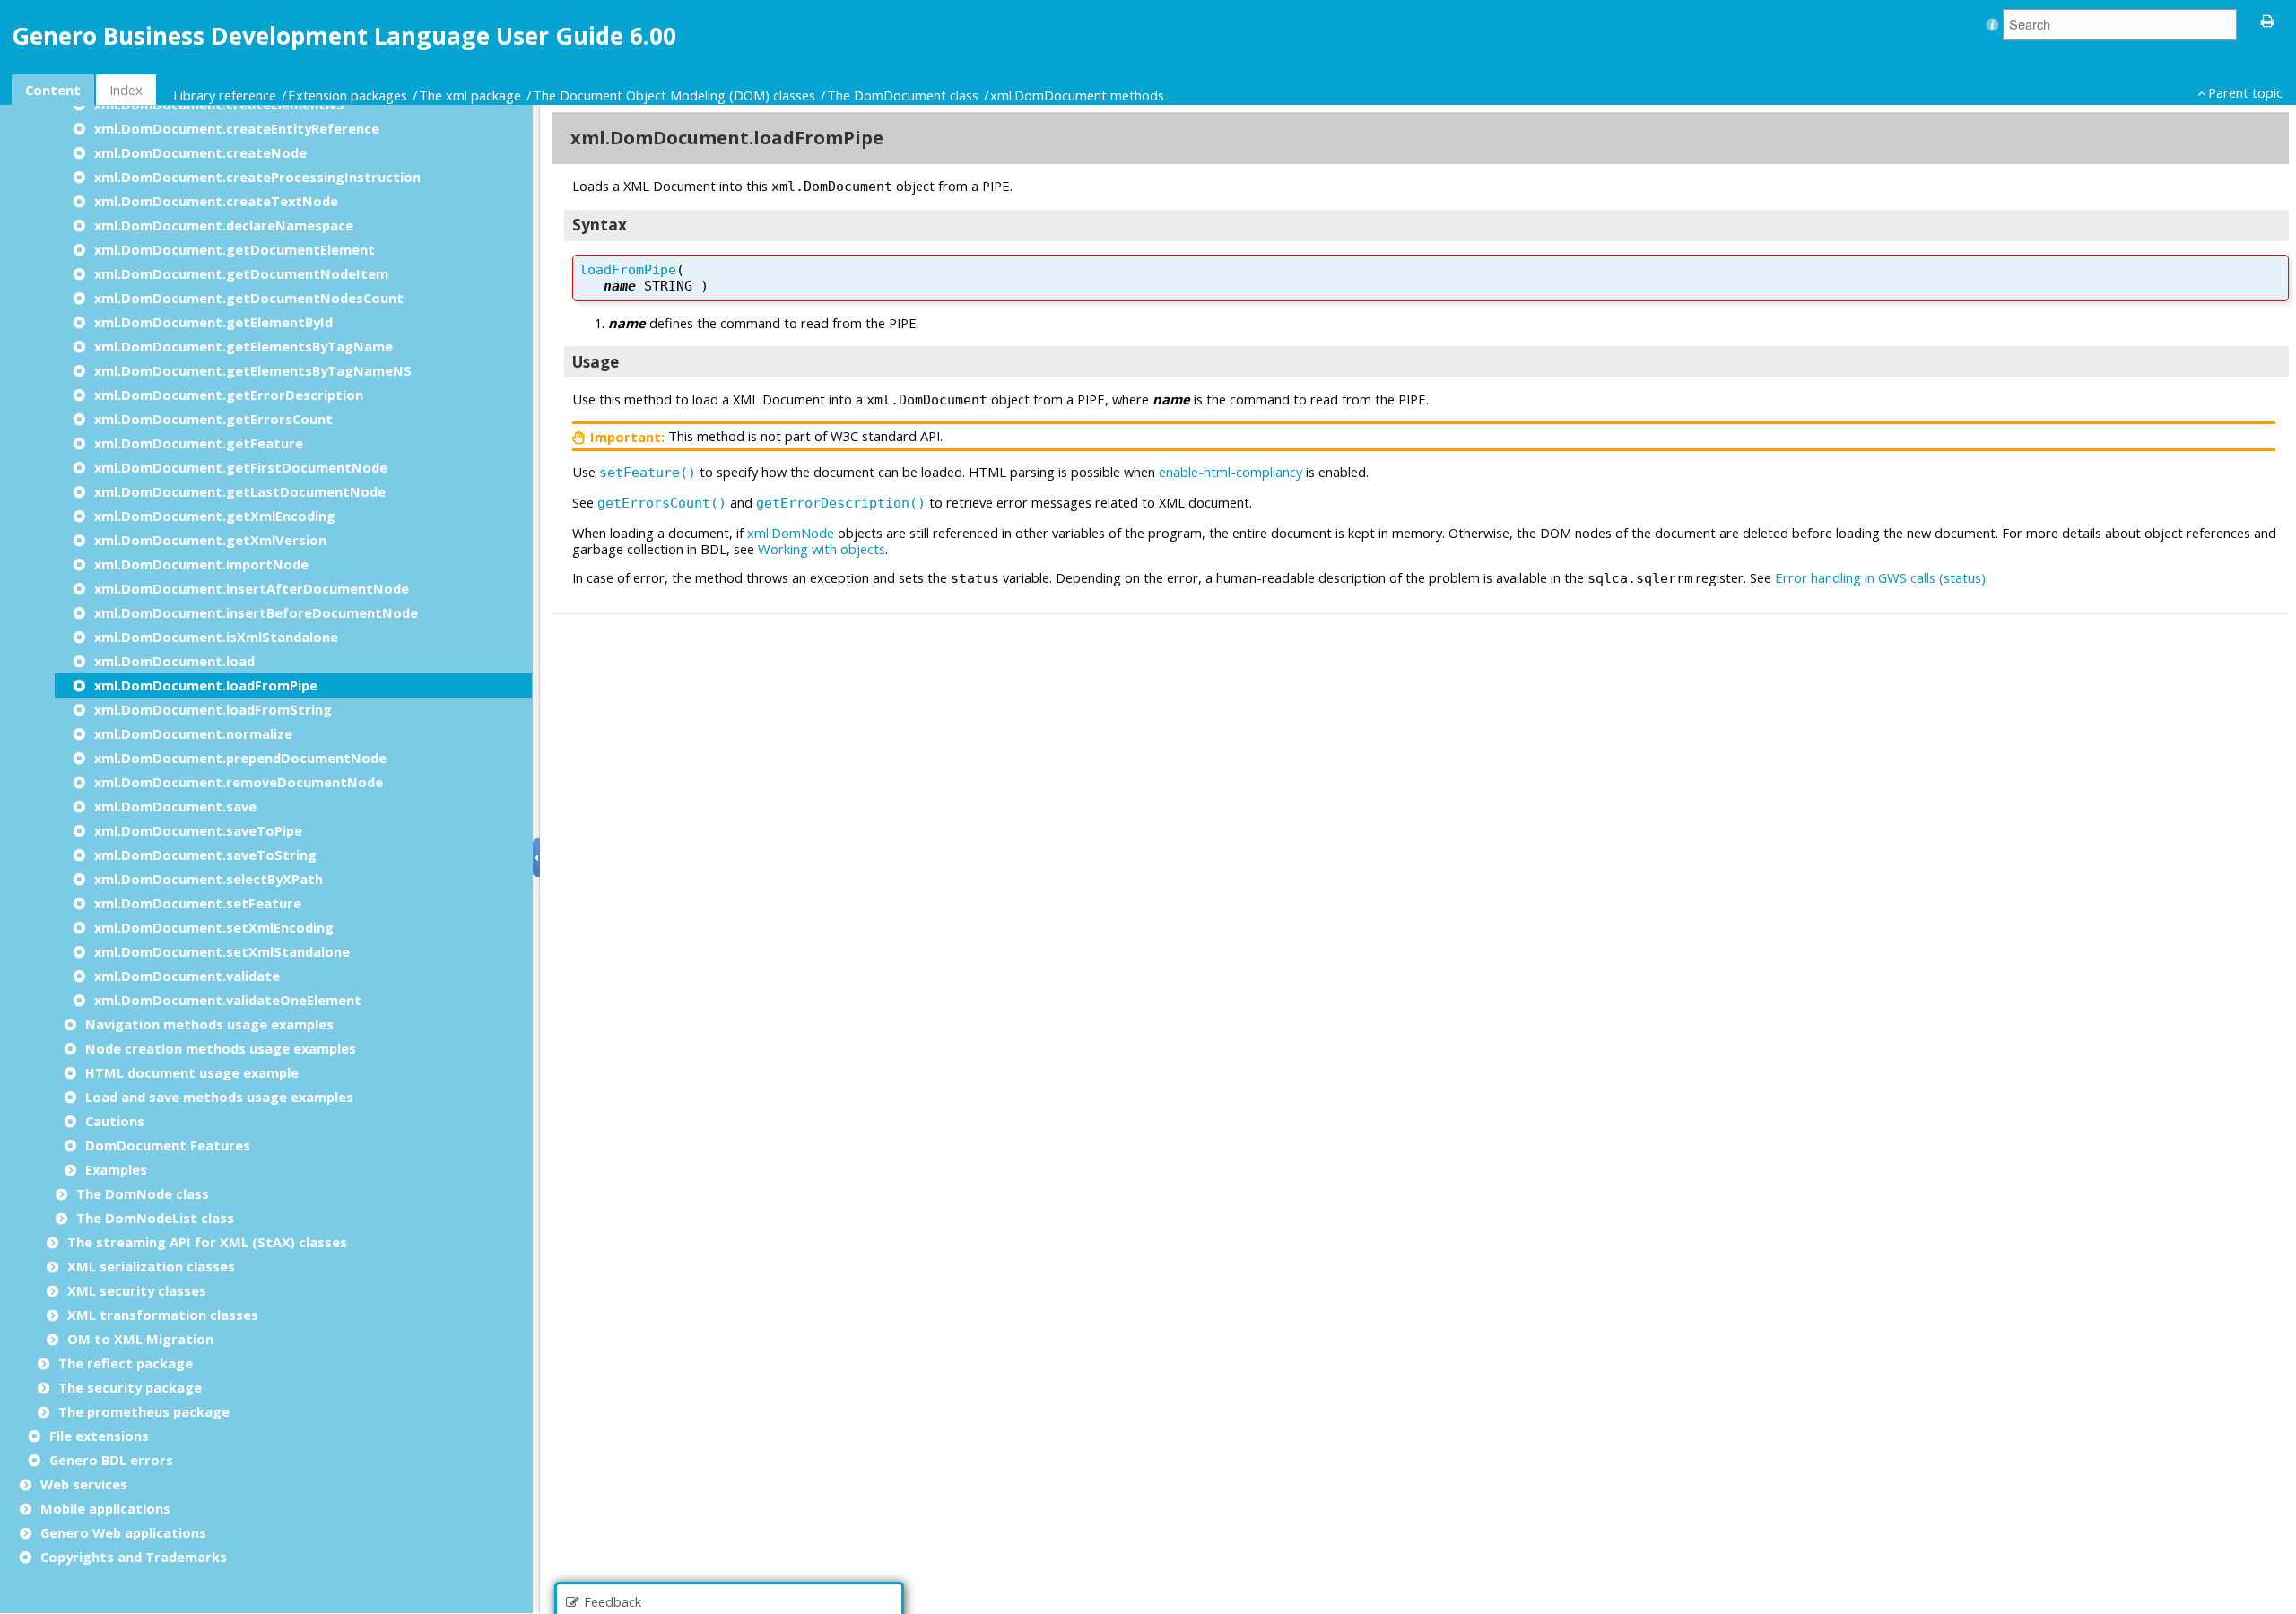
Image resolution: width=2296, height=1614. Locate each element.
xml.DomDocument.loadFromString (213, 709)
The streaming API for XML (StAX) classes (207, 1242)
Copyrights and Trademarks (134, 1557)
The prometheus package (144, 1411)
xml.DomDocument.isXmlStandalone (216, 637)
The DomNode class (143, 1193)
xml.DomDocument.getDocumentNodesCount (249, 298)
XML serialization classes (151, 1266)
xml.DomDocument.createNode (200, 152)
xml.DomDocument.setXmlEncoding (214, 927)
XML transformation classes (163, 1315)
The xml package (470, 95)
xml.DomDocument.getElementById (213, 322)
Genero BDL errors (111, 1460)
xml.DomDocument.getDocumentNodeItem (241, 273)
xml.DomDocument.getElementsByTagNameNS (253, 370)
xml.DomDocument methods (1077, 95)
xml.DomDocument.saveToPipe (198, 830)
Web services (84, 1484)
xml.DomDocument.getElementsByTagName (244, 346)
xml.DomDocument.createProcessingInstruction (257, 177)
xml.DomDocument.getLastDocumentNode (240, 491)
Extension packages (348, 95)
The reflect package (126, 1363)
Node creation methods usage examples (221, 1048)
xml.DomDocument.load (174, 661)
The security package (130, 1387)
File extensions (99, 1436)
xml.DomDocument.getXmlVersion (210, 540)
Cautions (115, 1121)
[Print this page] (2268, 20)
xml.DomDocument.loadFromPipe (206, 685)
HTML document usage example (192, 1072)
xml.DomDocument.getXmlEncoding (215, 516)
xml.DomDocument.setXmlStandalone (222, 951)
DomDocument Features (168, 1145)
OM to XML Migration (140, 1339)
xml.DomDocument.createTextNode (216, 201)
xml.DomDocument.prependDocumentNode (240, 758)
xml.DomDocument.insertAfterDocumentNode (252, 588)
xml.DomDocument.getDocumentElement (235, 249)
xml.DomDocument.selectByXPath (209, 879)
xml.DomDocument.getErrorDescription (229, 395)
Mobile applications (105, 1508)
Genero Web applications (123, 1532)
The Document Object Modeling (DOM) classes (674, 95)
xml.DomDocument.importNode (201, 564)
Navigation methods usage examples (209, 1024)
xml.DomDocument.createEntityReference (237, 128)
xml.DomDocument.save (175, 806)
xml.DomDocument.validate (187, 976)
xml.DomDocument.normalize (193, 733)
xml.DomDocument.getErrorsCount (213, 419)
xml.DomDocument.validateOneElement (228, 1000)
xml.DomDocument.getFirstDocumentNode (241, 467)
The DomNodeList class (155, 1218)
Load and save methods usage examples (219, 1097)
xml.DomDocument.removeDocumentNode (239, 782)
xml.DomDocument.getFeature (199, 443)
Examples (116, 1169)
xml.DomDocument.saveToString (205, 855)
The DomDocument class (903, 95)
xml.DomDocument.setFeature (198, 903)
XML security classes (137, 1290)
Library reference (225, 95)
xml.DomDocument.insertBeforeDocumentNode (256, 612)
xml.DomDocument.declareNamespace (224, 225)
